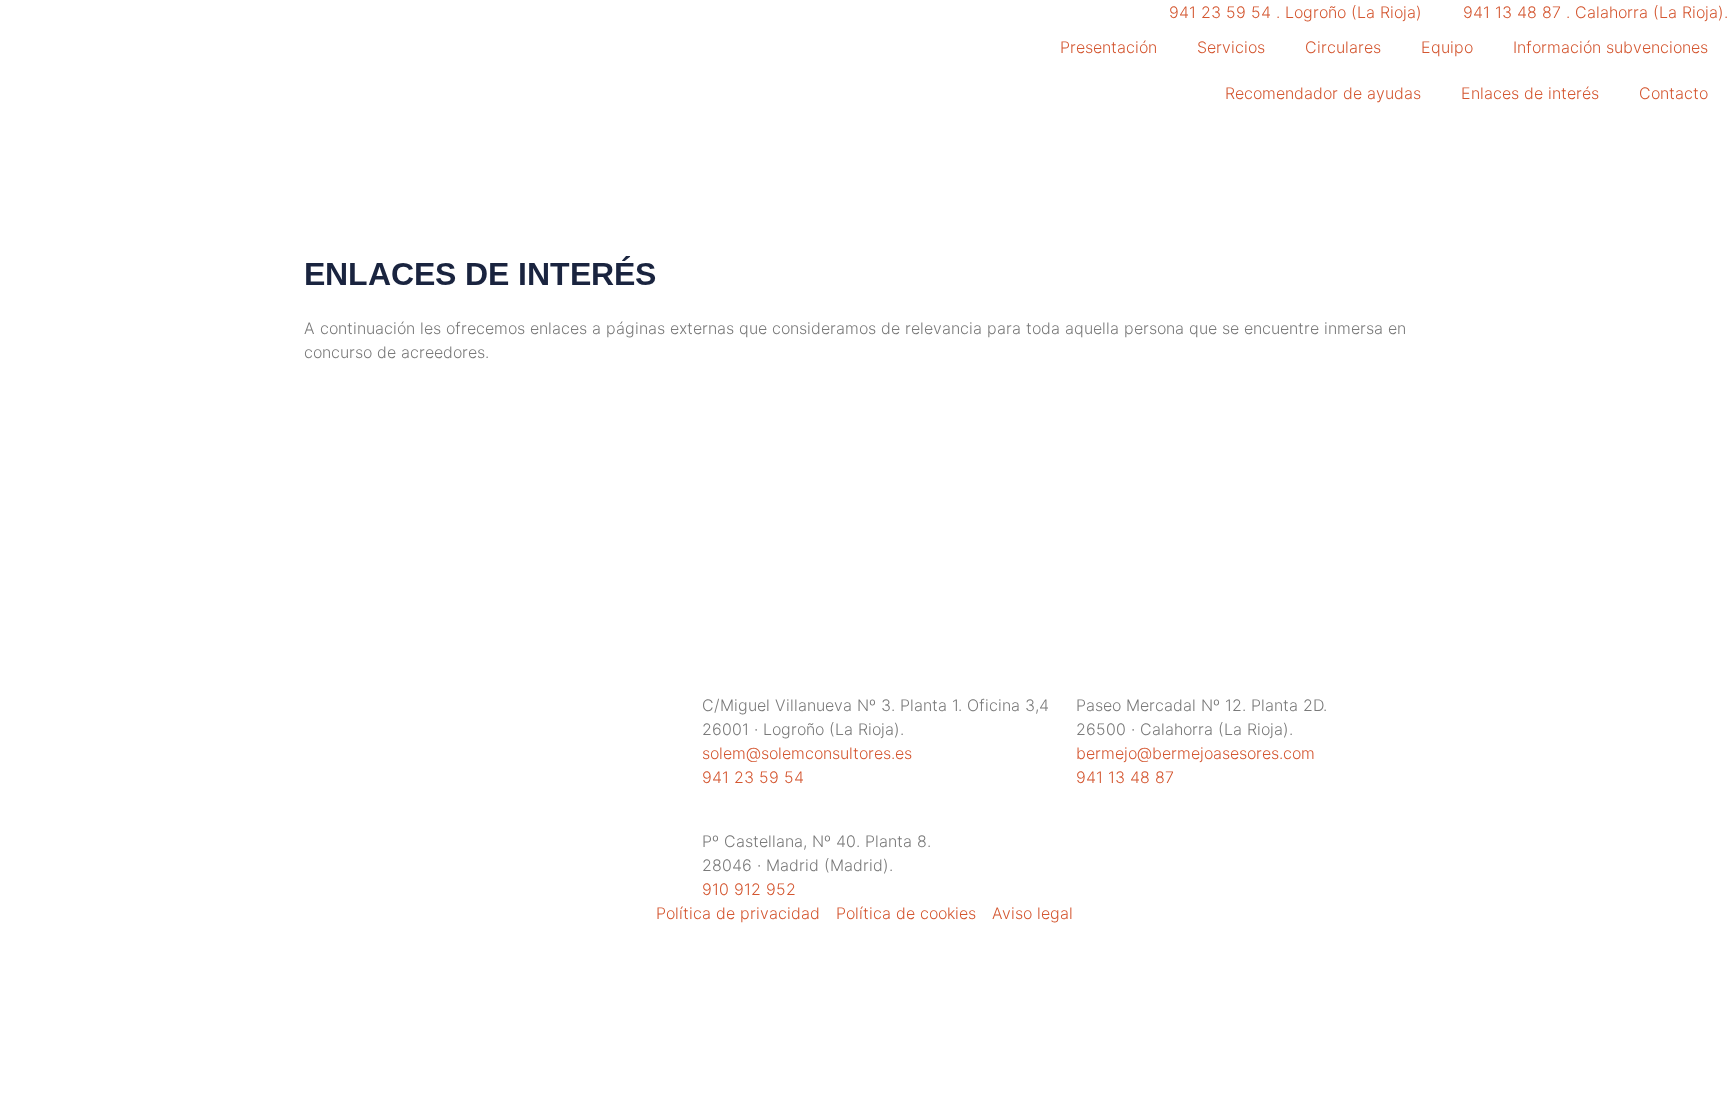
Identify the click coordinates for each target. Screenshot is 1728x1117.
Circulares (1343, 47)
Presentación (1108, 47)
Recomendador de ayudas (1323, 93)
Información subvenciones (1610, 47)
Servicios (1231, 47)
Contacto (1673, 93)
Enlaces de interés (1530, 93)
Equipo (1447, 47)
